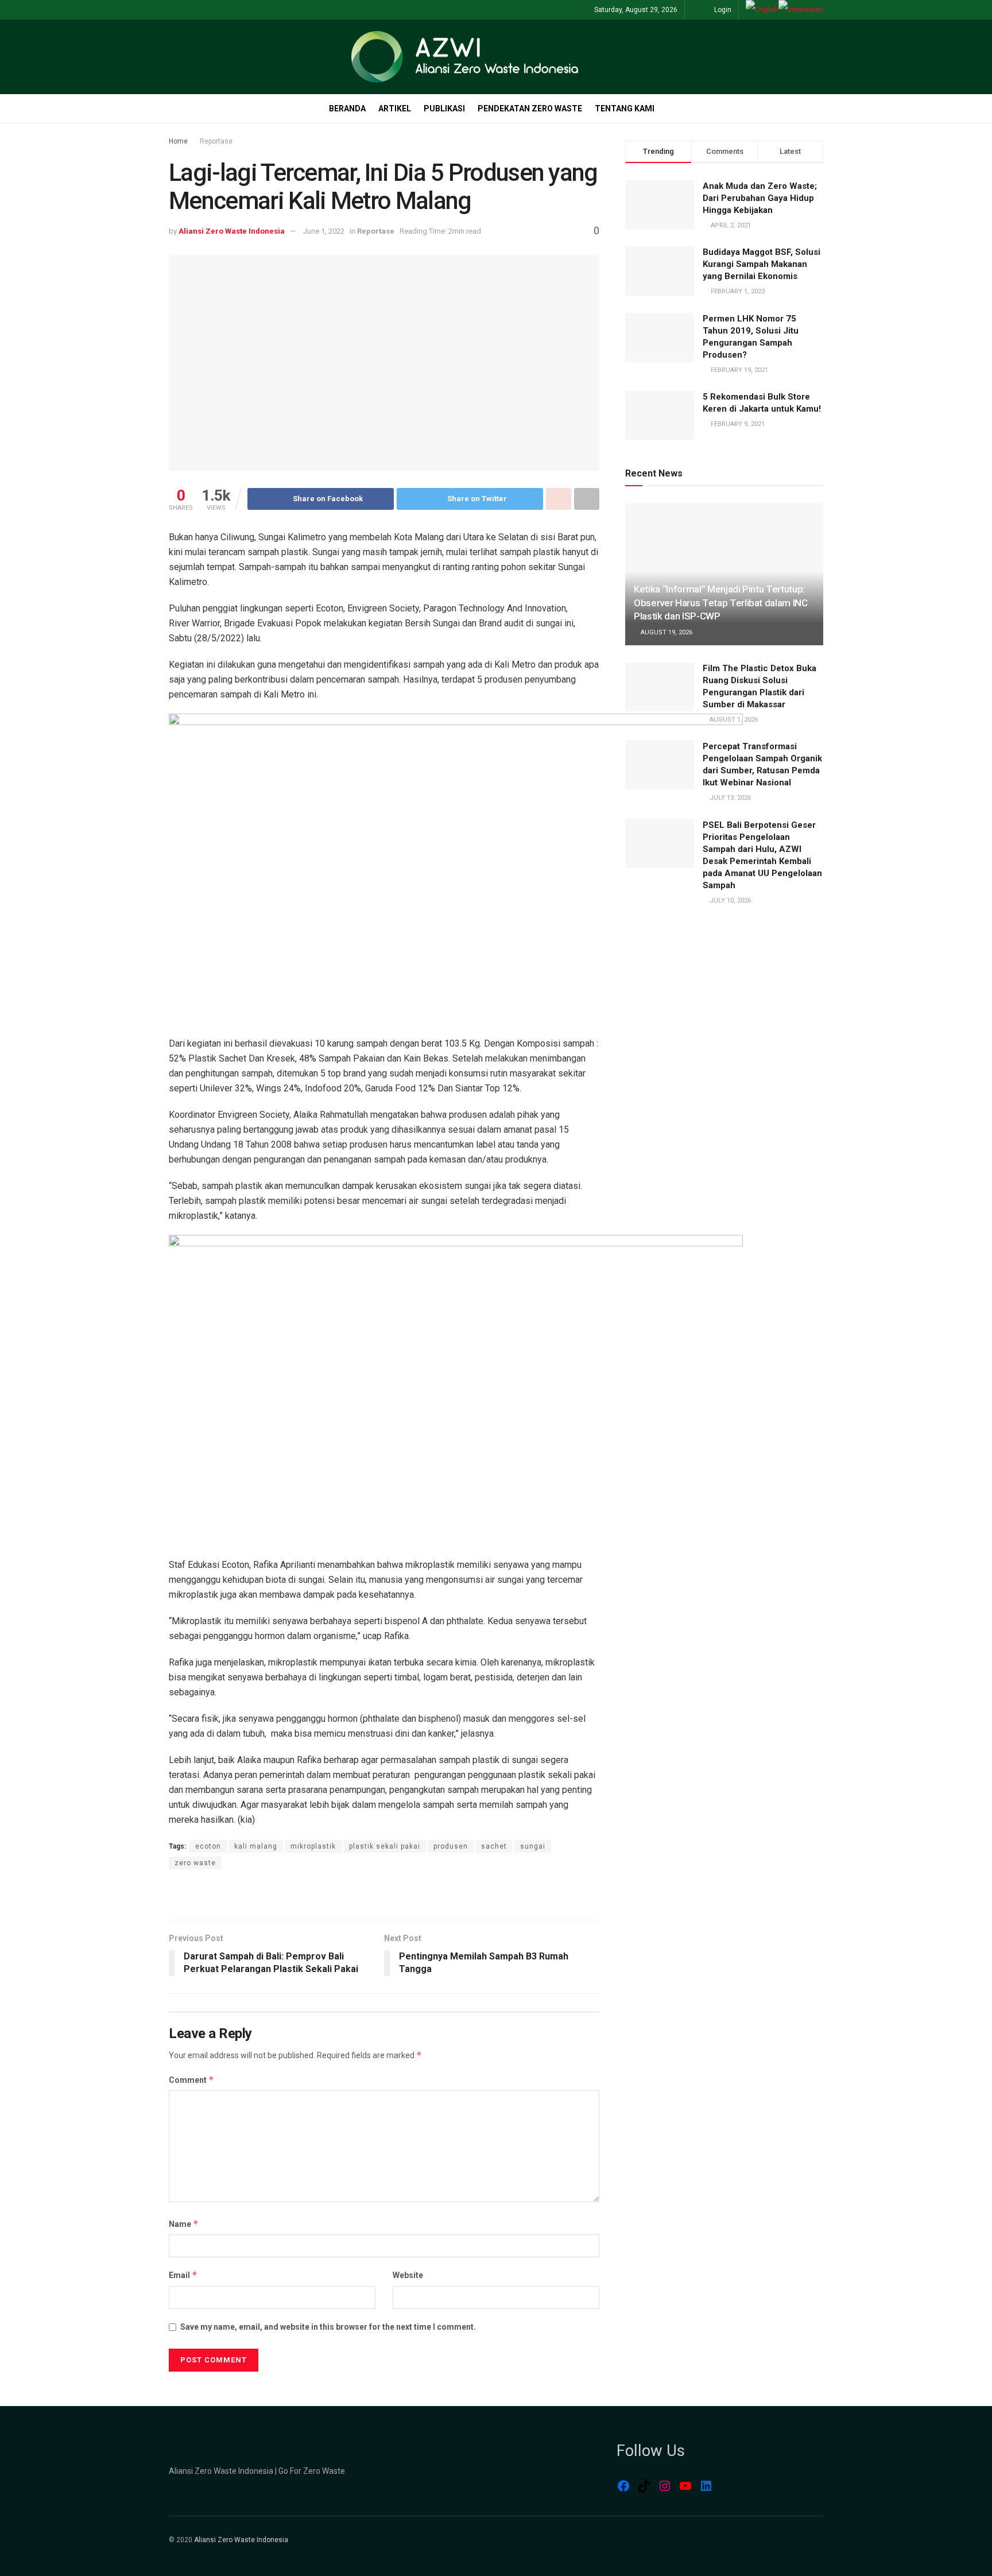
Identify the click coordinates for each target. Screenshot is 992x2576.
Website (408, 2275)
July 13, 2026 (729, 798)
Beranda (347, 109)
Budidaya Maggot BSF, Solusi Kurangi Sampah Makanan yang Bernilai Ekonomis (762, 264)
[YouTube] (685, 2486)
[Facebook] (623, 2486)
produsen (451, 1846)
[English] (762, 10)
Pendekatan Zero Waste (530, 109)
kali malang (256, 1846)
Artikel (395, 109)
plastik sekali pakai (385, 1846)
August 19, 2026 (666, 632)
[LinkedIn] (706, 2486)
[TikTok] (644, 2486)
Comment (191, 2080)
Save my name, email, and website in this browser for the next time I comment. (328, 2327)
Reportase (216, 141)
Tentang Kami (625, 109)
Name (184, 2224)
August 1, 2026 (733, 720)
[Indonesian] (801, 10)
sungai (533, 1846)
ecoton (208, 1846)
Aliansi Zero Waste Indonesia (232, 231)
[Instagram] (665, 2486)
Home (178, 141)
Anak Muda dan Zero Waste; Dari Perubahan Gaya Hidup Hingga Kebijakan (760, 198)
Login (722, 10)
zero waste (195, 1863)
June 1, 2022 (324, 231)
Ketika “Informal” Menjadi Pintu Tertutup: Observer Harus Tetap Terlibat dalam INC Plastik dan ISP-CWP (721, 603)
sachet (494, 1846)
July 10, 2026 (729, 900)
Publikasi (444, 109)
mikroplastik (313, 1846)
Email (183, 2275)
